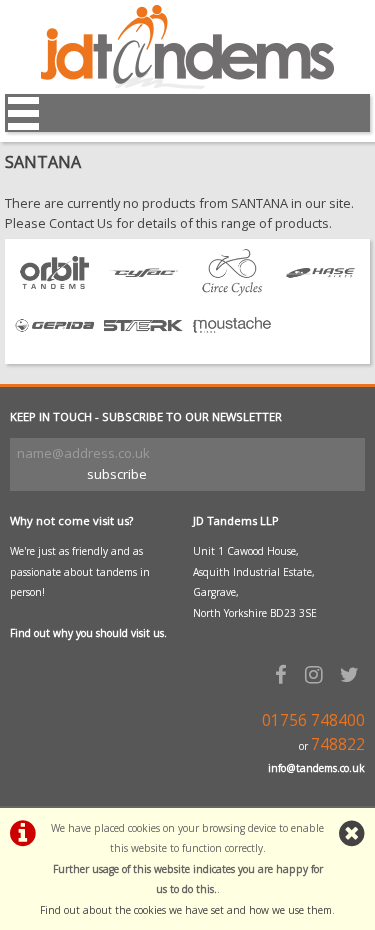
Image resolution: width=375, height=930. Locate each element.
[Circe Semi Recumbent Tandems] (232, 291)
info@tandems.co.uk (316, 768)
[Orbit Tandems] (54, 291)
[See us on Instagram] (317, 674)
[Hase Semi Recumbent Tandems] (320, 291)
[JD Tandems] (187, 84)
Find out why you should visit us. (88, 633)
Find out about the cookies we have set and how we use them (186, 910)
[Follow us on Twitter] (352, 674)
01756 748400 (313, 720)
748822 (338, 744)
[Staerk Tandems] (143, 344)
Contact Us (81, 223)
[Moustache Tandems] (232, 344)
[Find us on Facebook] (284, 674)
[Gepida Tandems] (54, 344)
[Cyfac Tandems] (143, 291)
